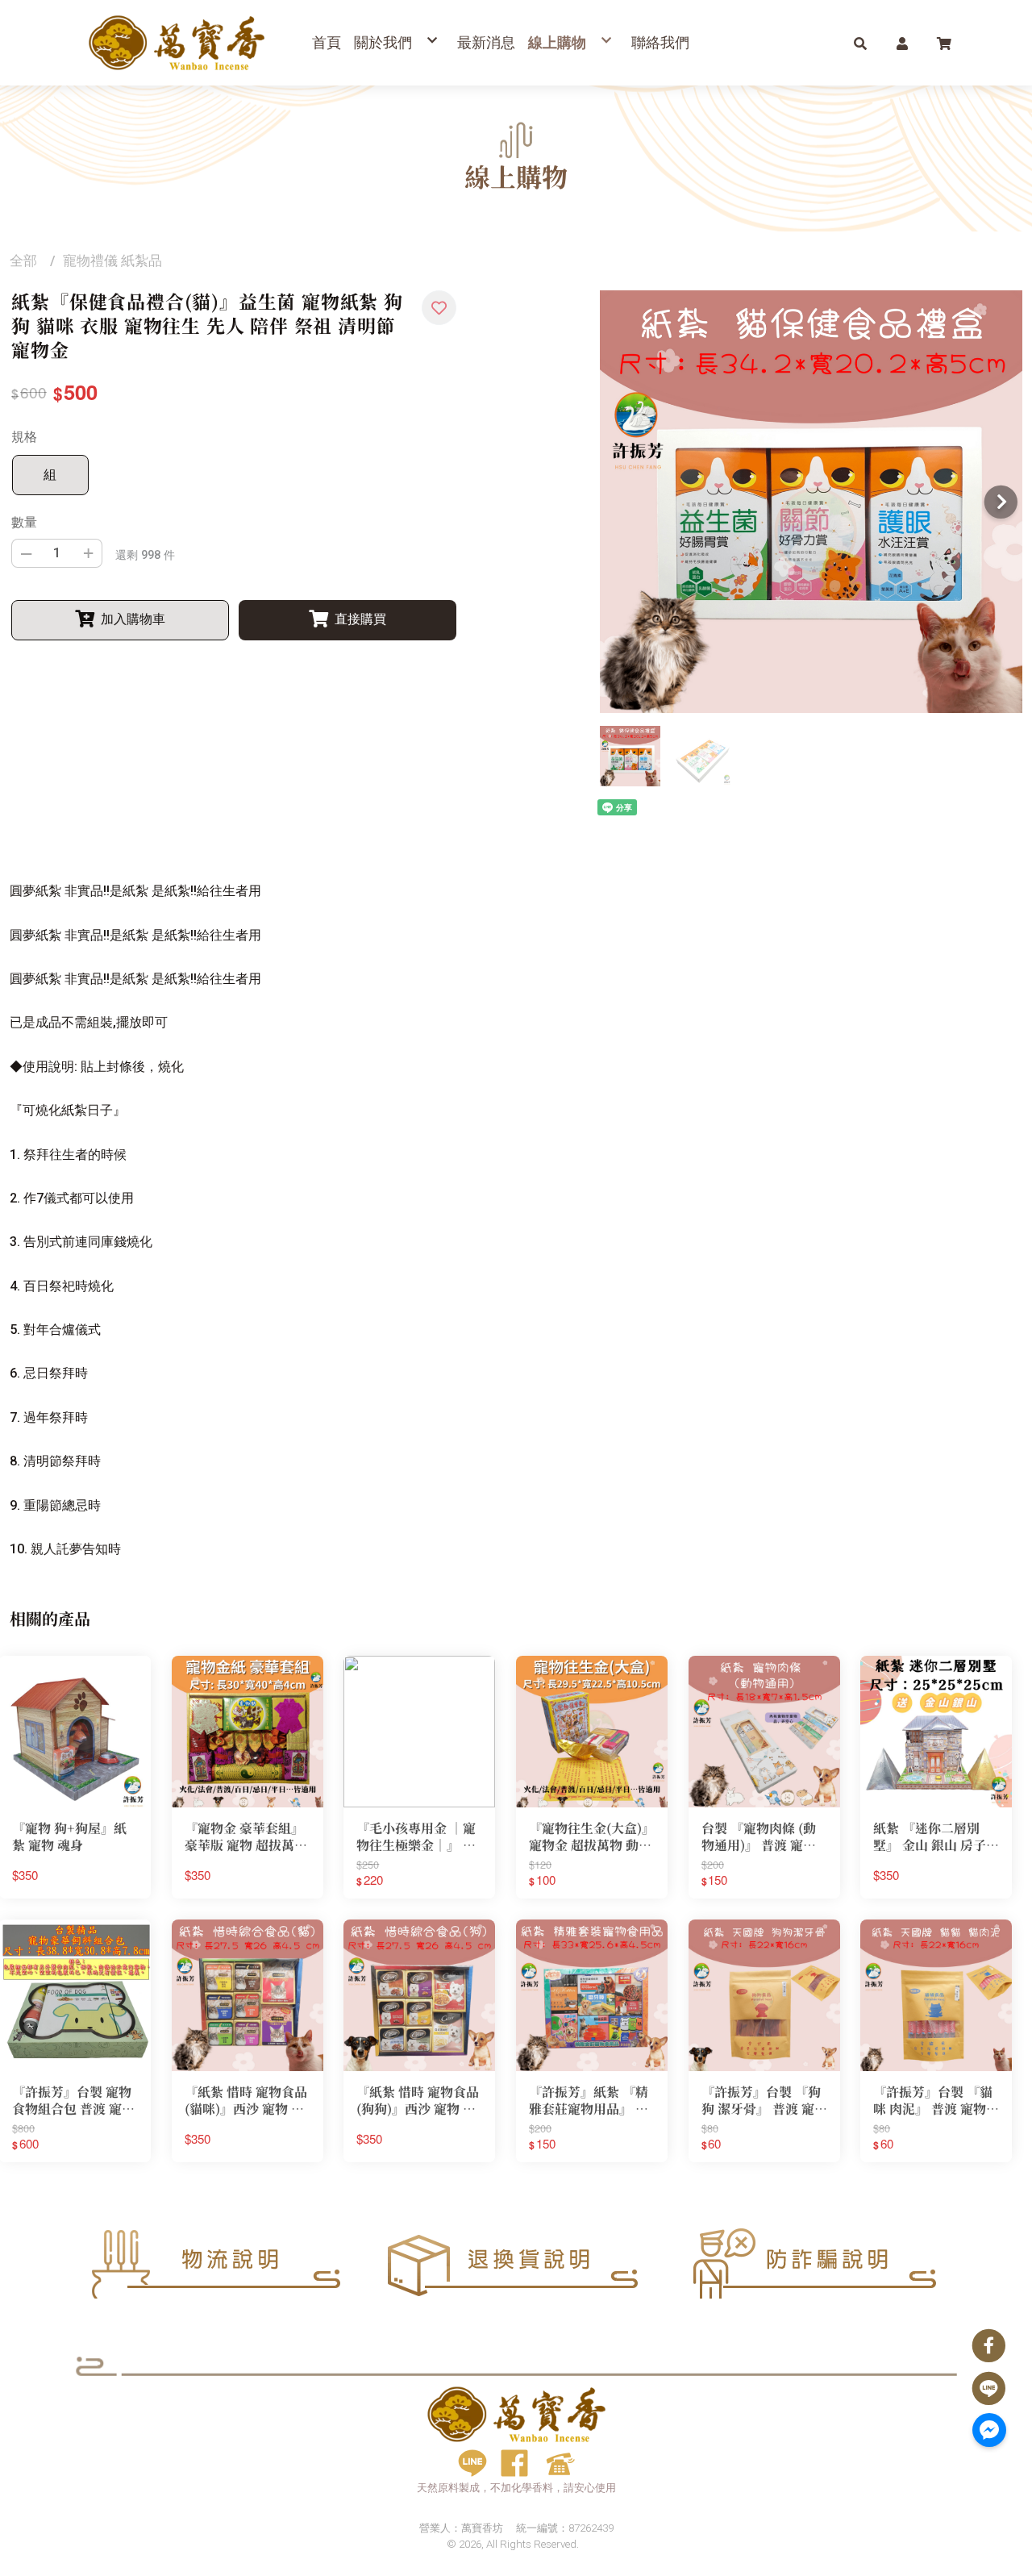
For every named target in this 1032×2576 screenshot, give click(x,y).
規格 (24, 437)
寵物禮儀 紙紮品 (112, 261)
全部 (23, 261)
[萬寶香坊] (177, 43)
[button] (860, 43)
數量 (24, 522)
